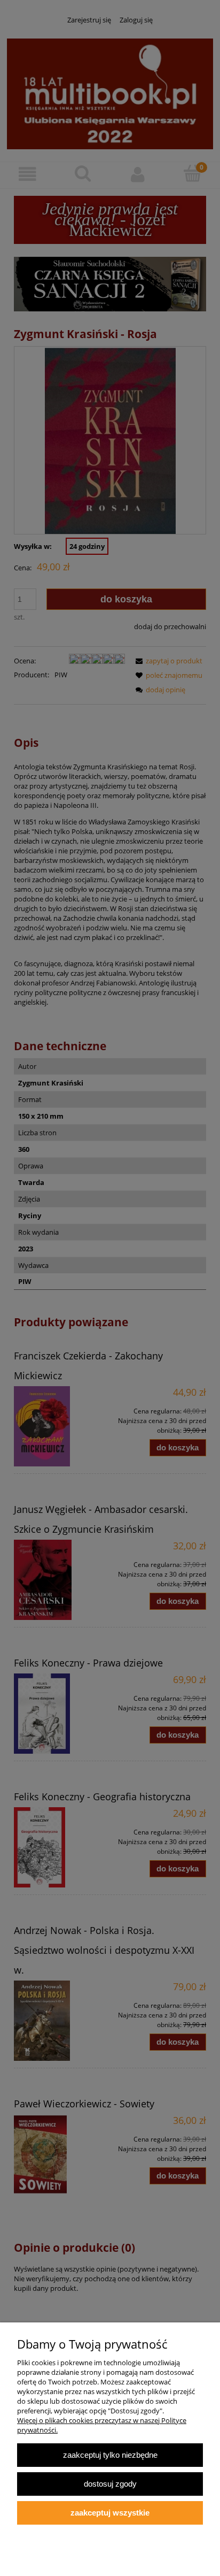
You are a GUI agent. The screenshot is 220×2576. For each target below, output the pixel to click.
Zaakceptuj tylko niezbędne (110, 2455)
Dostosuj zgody (110, 2484)
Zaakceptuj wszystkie (110, 2513)
